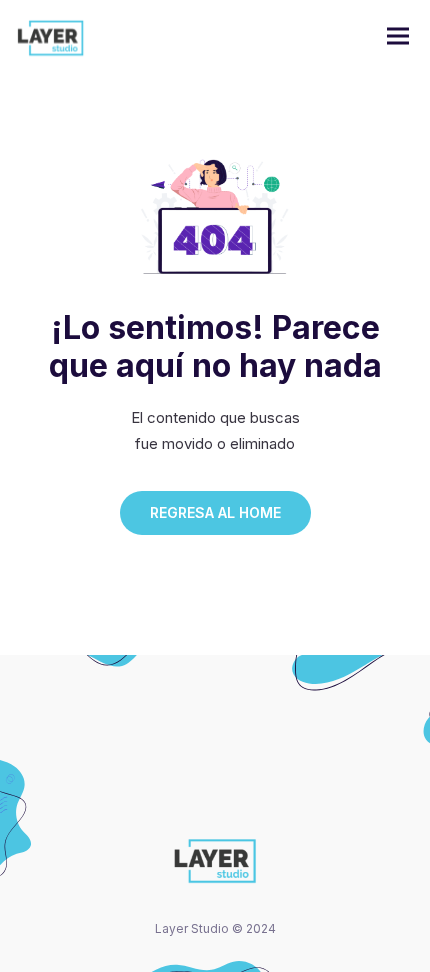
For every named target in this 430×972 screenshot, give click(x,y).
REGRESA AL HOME (215, 512)
